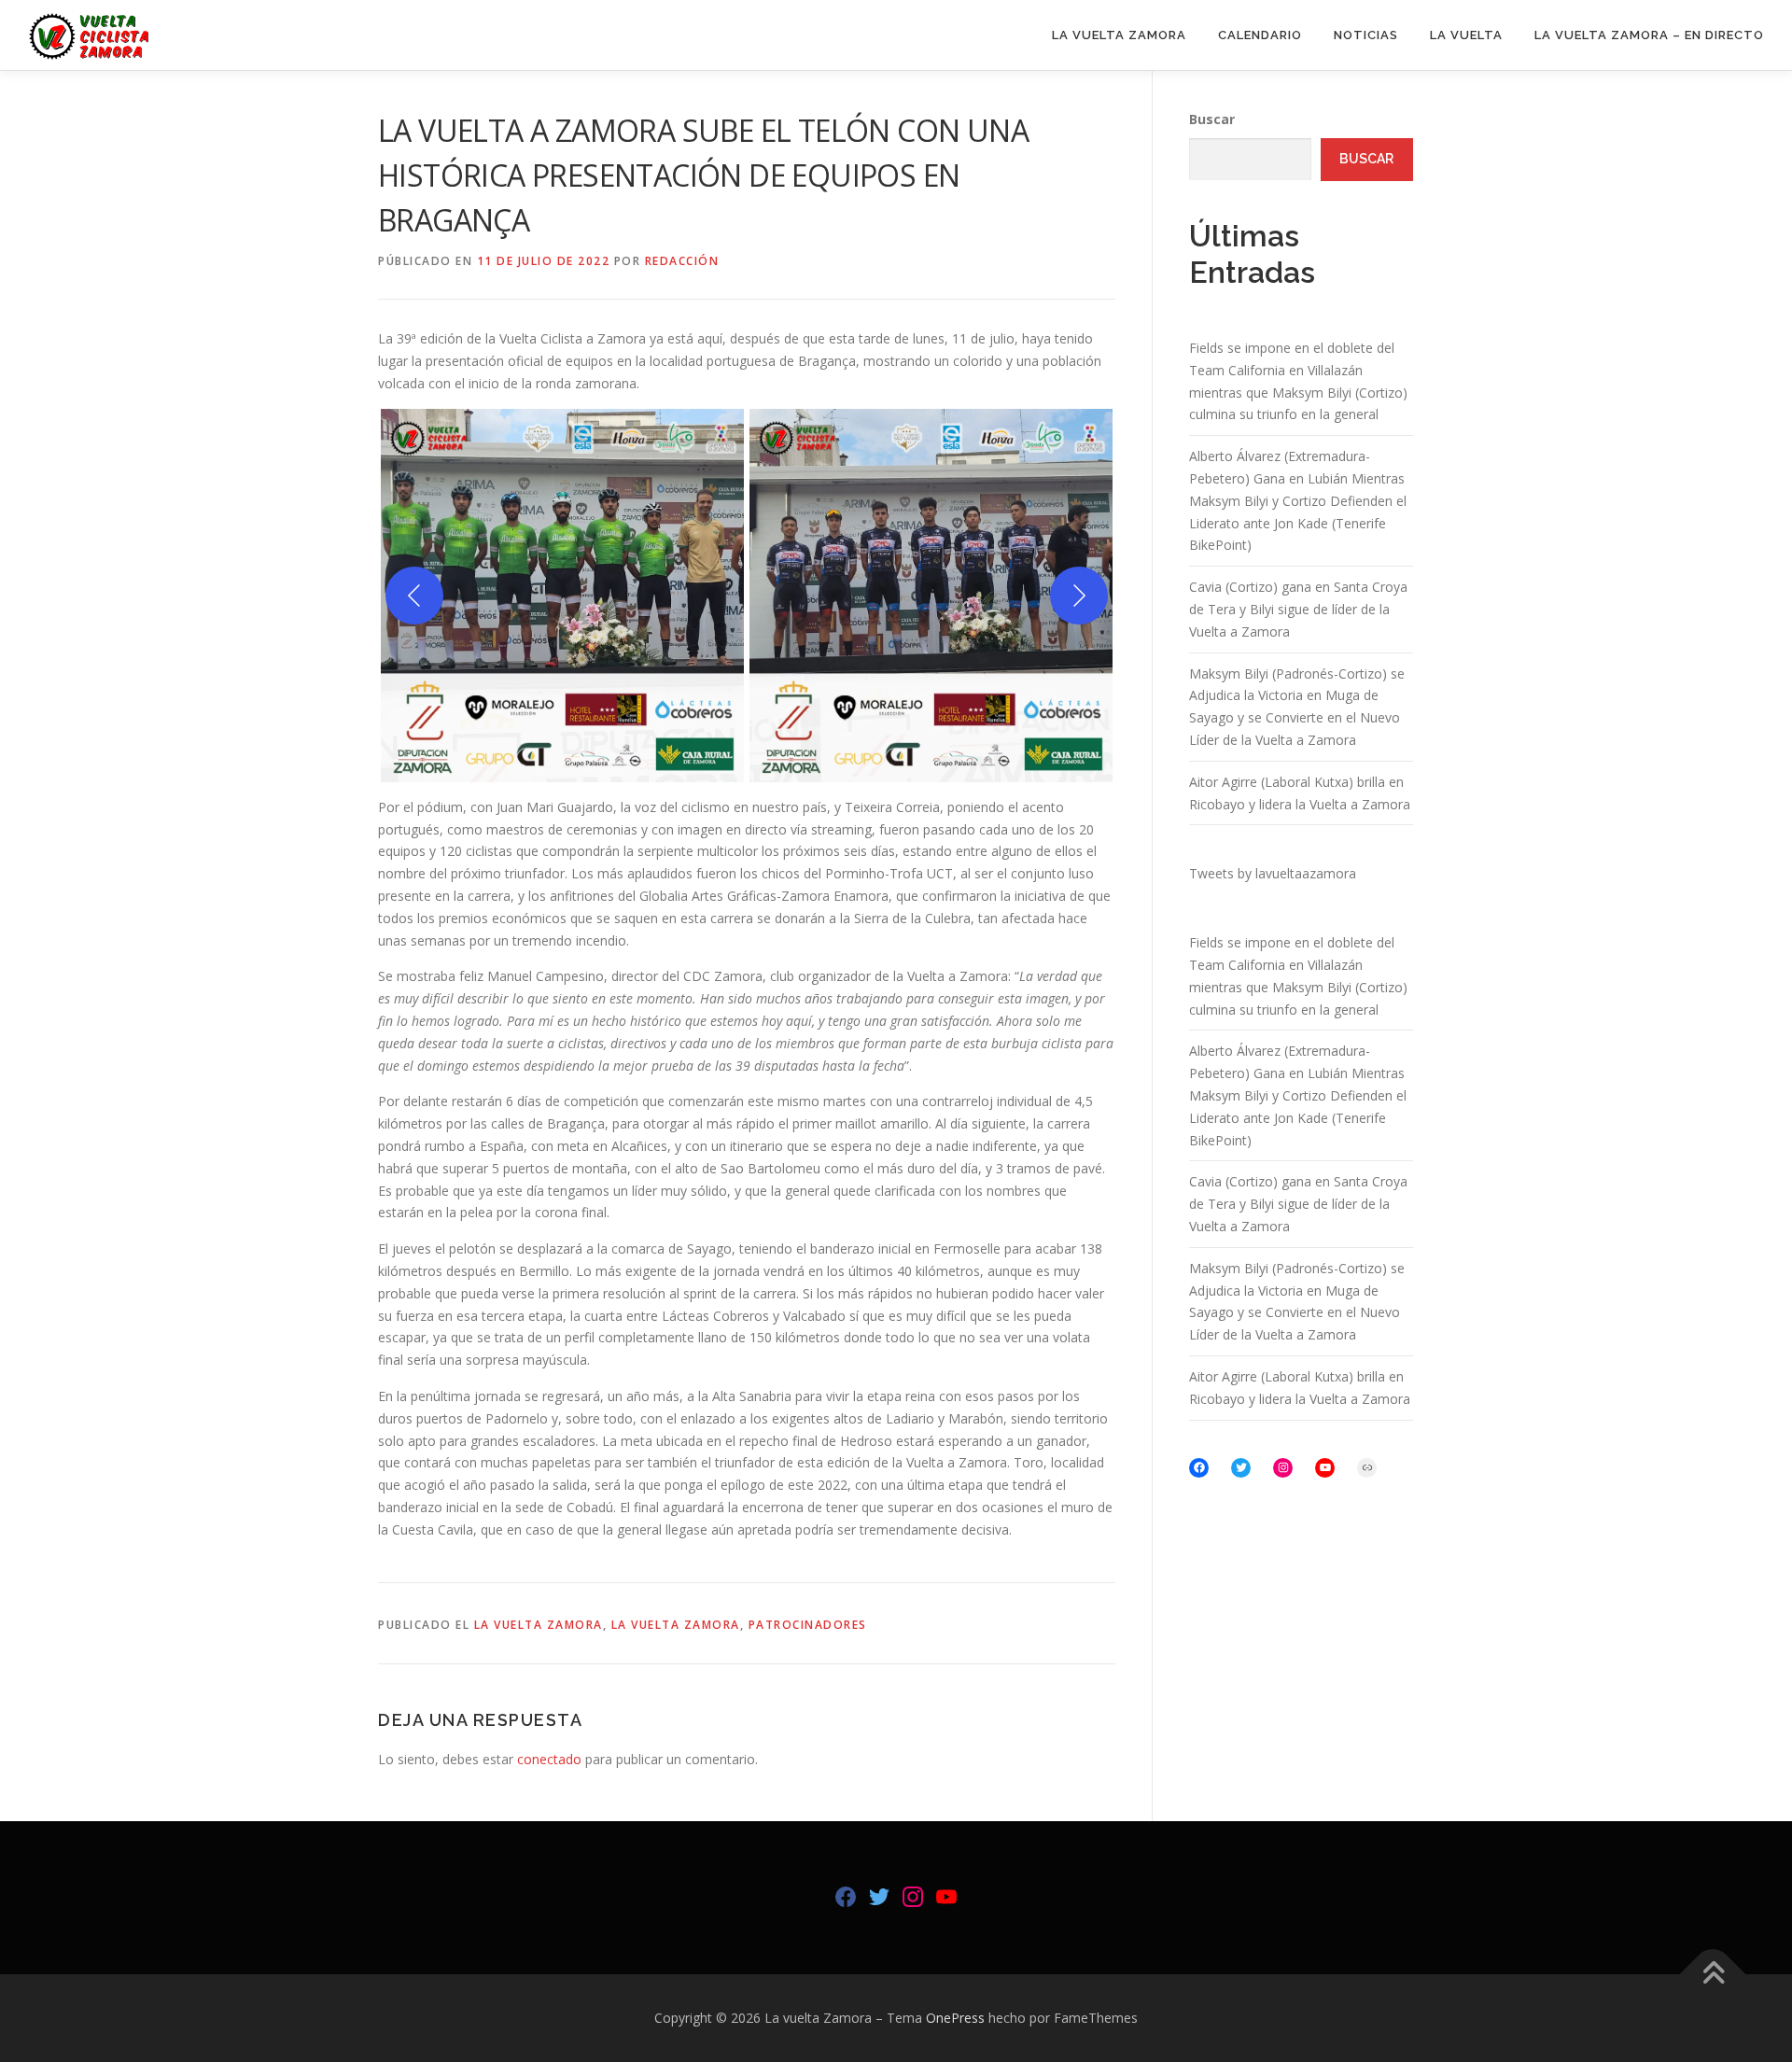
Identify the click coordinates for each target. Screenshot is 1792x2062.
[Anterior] (414, 596)
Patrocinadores (808, 1625)
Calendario (1260, 35)
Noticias (1366, 35)
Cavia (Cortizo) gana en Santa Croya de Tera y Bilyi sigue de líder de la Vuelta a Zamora (1298, 609)
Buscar (1212, 119)
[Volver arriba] (1713, 1975)
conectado (549, 1759)
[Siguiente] (1079, 596)
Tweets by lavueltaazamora (1273, 873)
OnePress (955, 2018)
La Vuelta (1466, 35)
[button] (562, 596)
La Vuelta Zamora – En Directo (1649, 35)
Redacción (682, 261)
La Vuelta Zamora (1119, 35)
